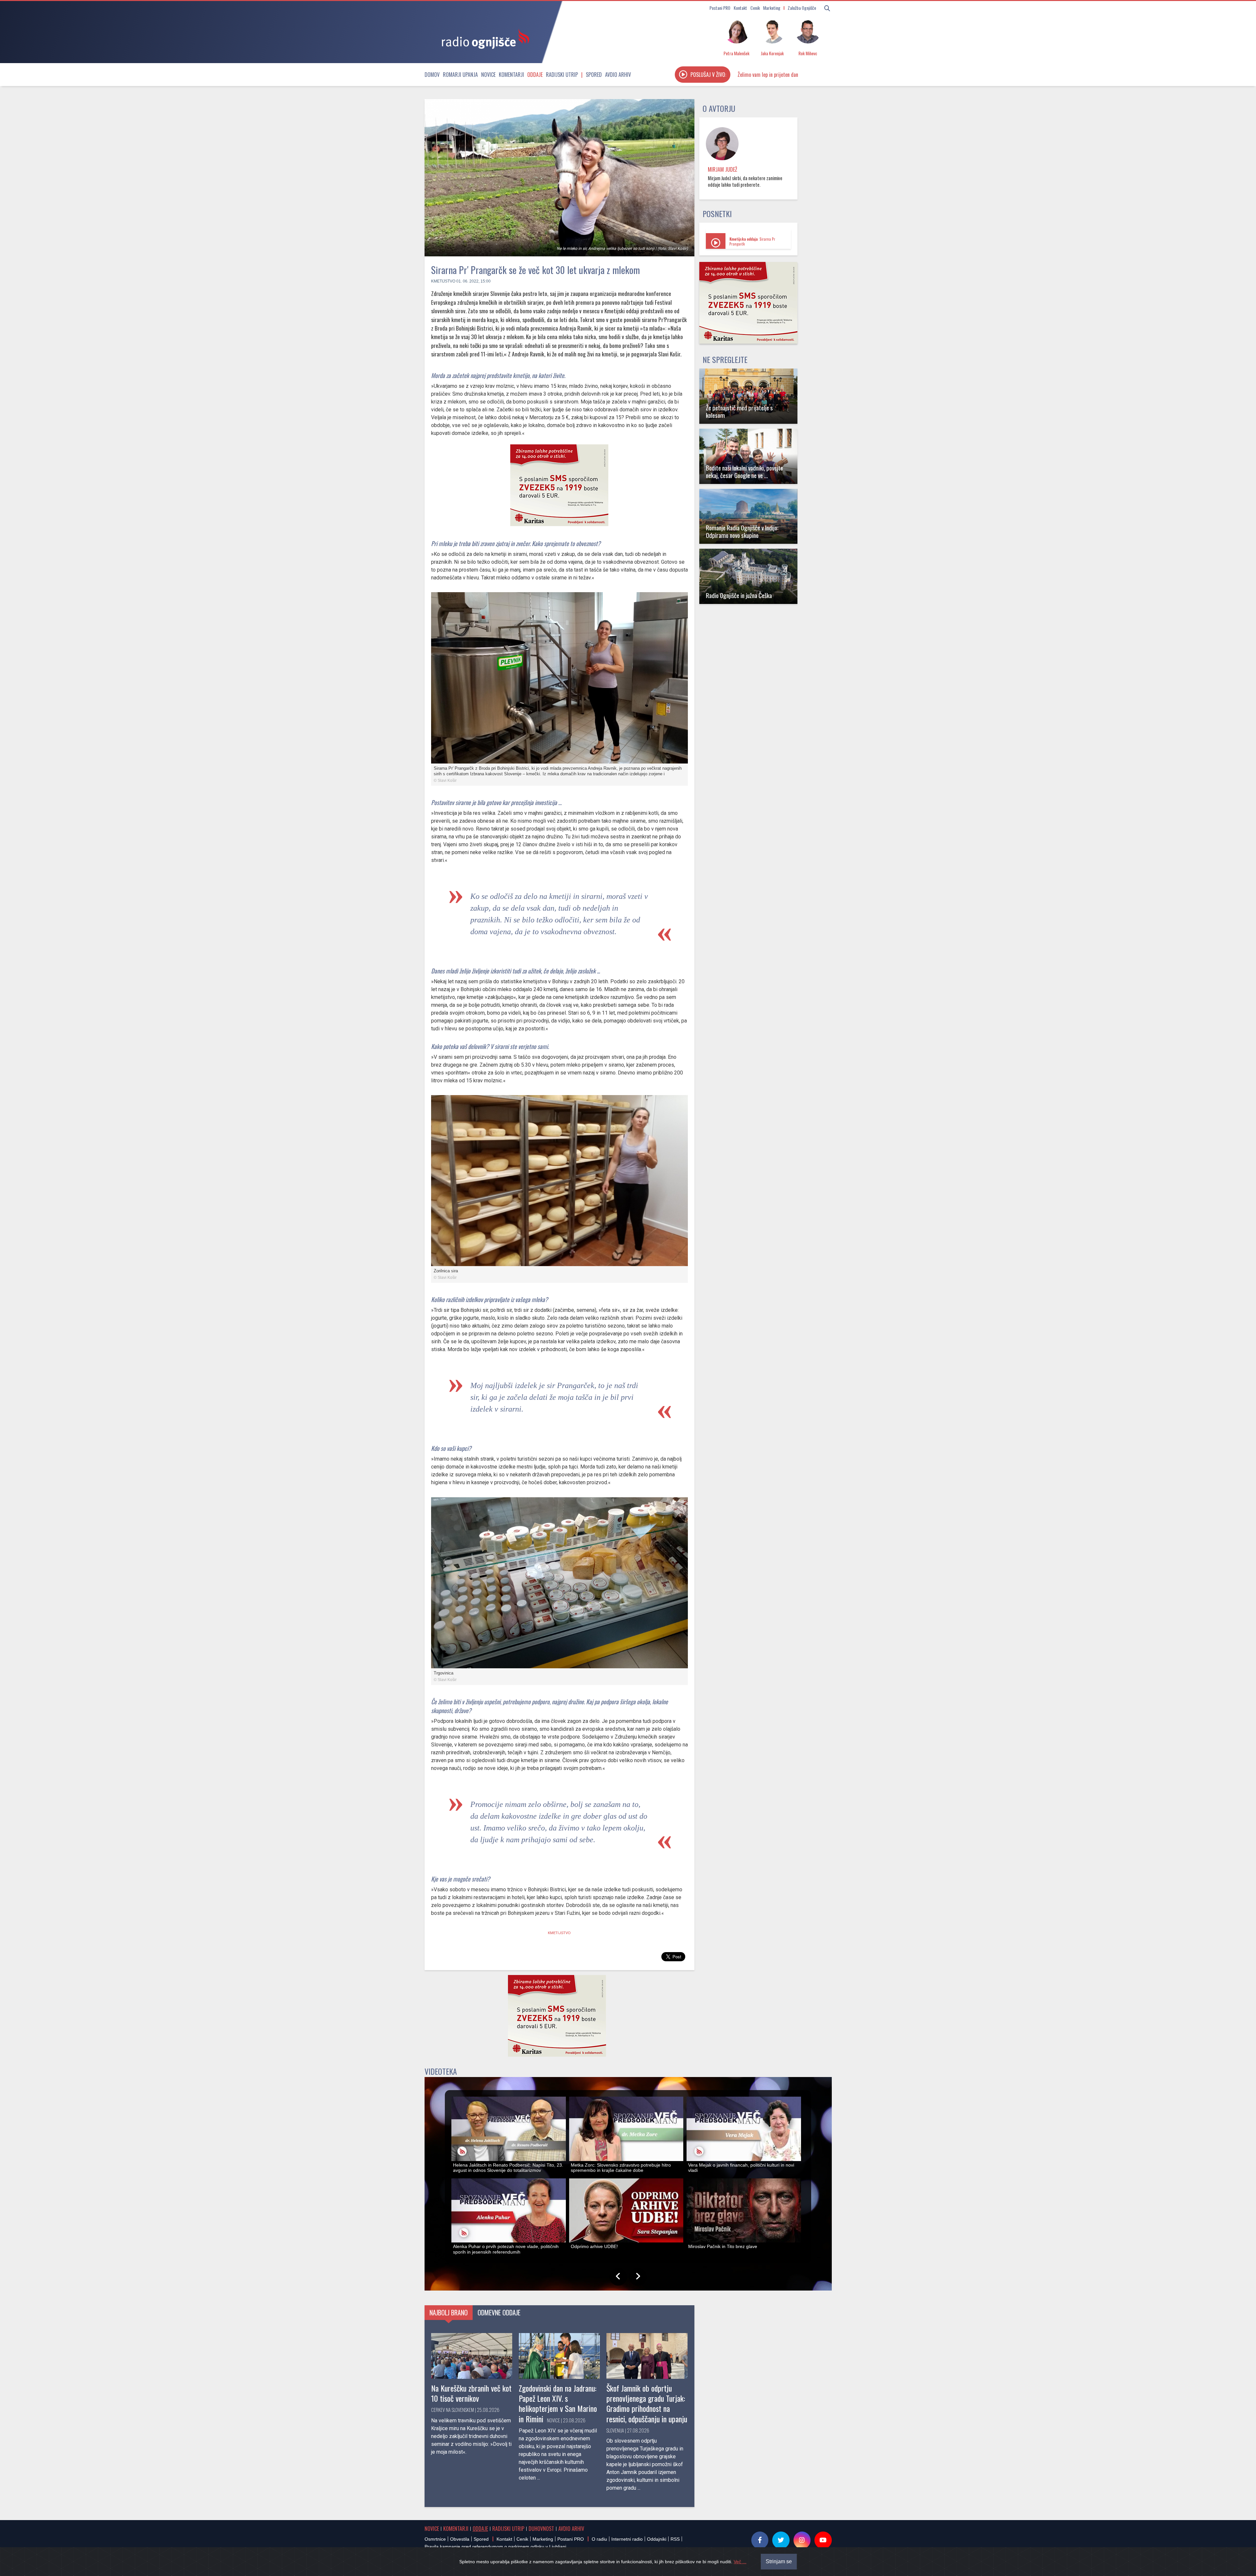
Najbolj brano (449, 2312)
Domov (432, 75)
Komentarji (511, 75)
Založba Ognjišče (802, 8)
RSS (675, 2539)
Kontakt (740, 8)
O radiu (599, 2539)
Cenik (755, 8)
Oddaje (535, 75)
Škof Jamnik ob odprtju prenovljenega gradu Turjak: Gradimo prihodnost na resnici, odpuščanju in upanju (647, 2403)
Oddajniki (657, 2539)
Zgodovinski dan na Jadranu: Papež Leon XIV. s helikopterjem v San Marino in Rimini (558, 2403)
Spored (594, 75)
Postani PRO (720, 8)
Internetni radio (627, 2539)
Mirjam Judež (723, 169)
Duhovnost (541, 2529)
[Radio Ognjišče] (483, 39)
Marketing (772, 8)
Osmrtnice (435, 2539)
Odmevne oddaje (499, 2312)
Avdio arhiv (618, 75)
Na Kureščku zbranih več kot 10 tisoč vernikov (471, 2393)
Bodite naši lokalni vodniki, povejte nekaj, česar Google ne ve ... (744, 472)
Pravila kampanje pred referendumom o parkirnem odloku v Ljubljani (495, 2547)
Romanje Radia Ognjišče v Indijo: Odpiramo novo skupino (742, 531)
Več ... (740, 2562)
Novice (488, 75)
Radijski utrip (562, 75)
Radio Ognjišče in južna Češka (739, 595)
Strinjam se (779, 2561)
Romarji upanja (460, 75)
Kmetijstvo (443, 281)
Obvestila (460, 2539)
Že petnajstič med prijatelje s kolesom (739, 411)
